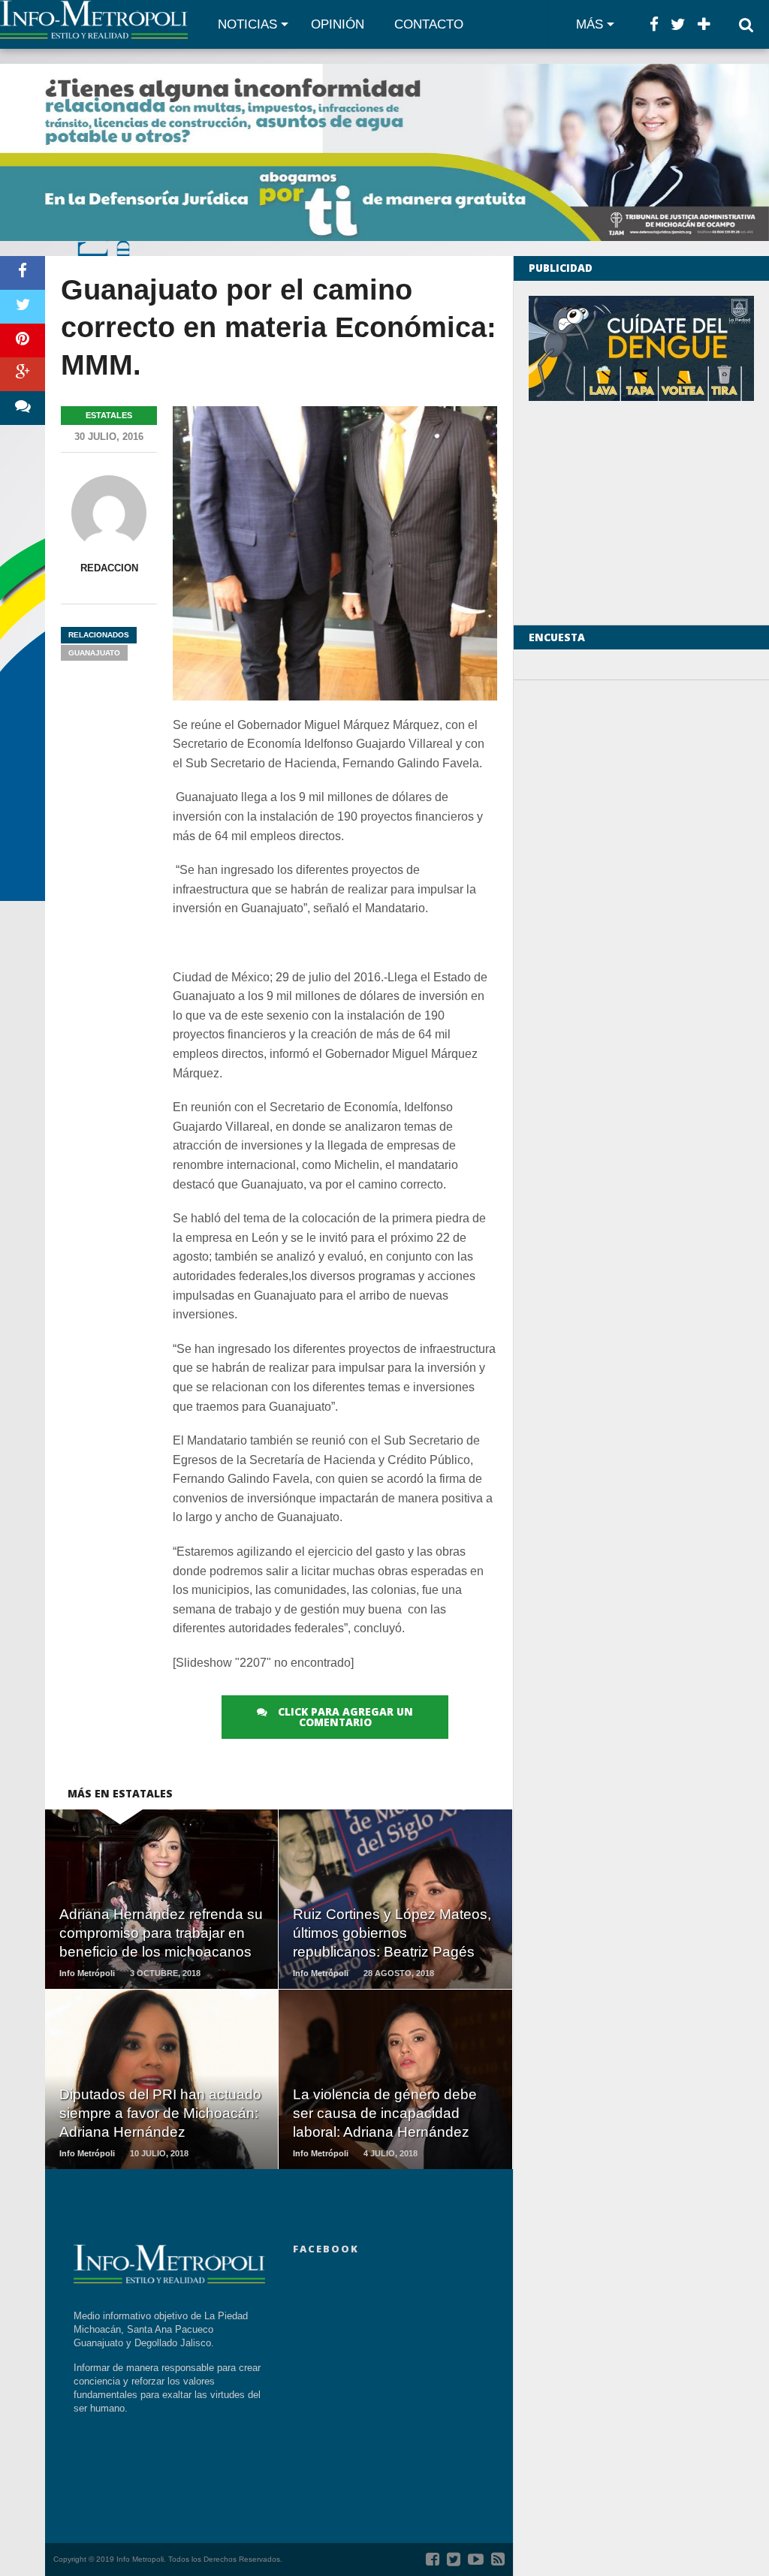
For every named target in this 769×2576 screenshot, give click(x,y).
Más (590, 24)
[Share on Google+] (23, 374)
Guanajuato (94, 653)
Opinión (338, 24)
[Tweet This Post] (23, 307)
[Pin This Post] (23, 340)
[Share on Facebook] (23, 273)
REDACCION (109, 568)
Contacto (429, 24)
